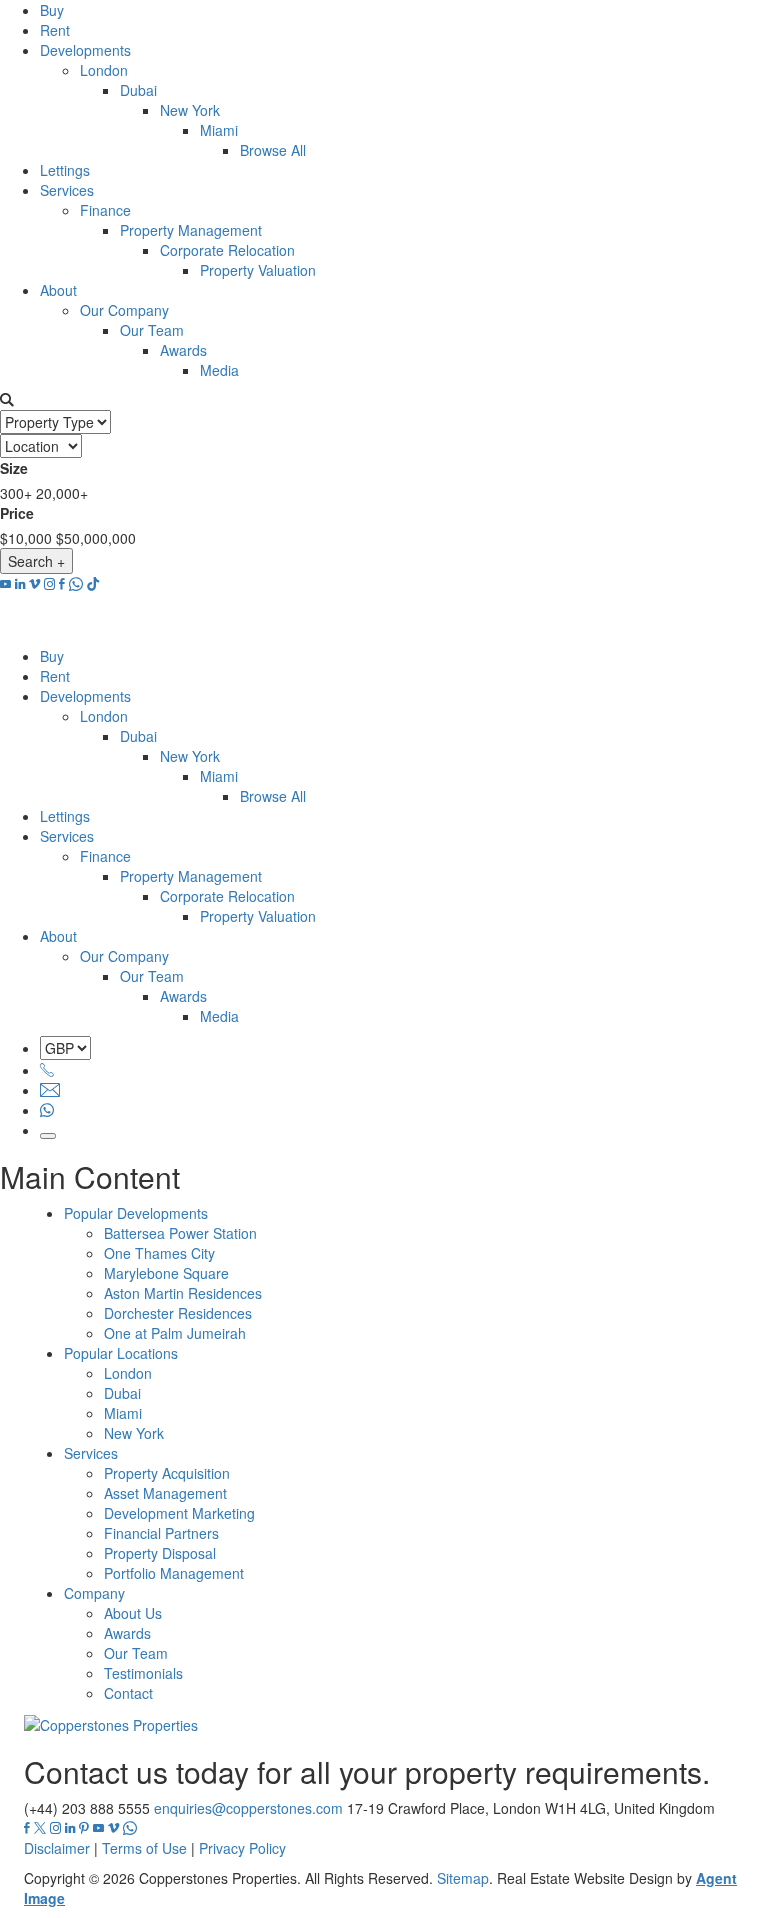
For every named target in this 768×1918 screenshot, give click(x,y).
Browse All (273, 150)
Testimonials (143, 1673)
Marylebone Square (166, 1273)
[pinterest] (84, 1828)
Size (14, 468)
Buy (52, 10)
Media (219, 370)
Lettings (65, 170)
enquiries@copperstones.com (248, 1808)
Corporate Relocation (227, 250)
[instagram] (49, 584)
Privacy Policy (242, 1848)
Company (94, 1593)
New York (190, 110)
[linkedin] (20, 584)
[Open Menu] (48, 1136)
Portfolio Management (174, 1573)
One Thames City (159, 1253)
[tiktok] (93, 584)
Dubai (138, 90)
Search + (36, 561)
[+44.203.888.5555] (47, 1070)
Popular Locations (121, 1353)
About (58, 290)
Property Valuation (258, 270)
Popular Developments (136, 1213)
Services (67, 190)
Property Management (191, 230)
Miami (219, 130)
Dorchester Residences (178, 1313)
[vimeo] (34, 584)
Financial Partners (161, 1533)
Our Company (124, 310)
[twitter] (40, 1828)
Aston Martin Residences (183, 1293)
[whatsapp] (76, 584)
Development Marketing (179, 1513)
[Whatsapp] (47, 1110)
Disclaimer (57, 1848)
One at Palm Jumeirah (175, 1333)
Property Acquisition (167, 1473)
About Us (133, 1613)
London (104, 70)
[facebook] (62, 584)
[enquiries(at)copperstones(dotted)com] (50, 1090)
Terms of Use (144, 1848)
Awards (183, 350)
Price (17, 513)
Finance (105, 210)
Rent (55, 30)
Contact (128, 1693)
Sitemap (463, 1878)
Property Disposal (160, 1553)
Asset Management (165, 1493)
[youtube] (5, 584)
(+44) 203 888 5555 (87, 1808)
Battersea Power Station (180, 1233)
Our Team (152, 330)
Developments (85, 50)
